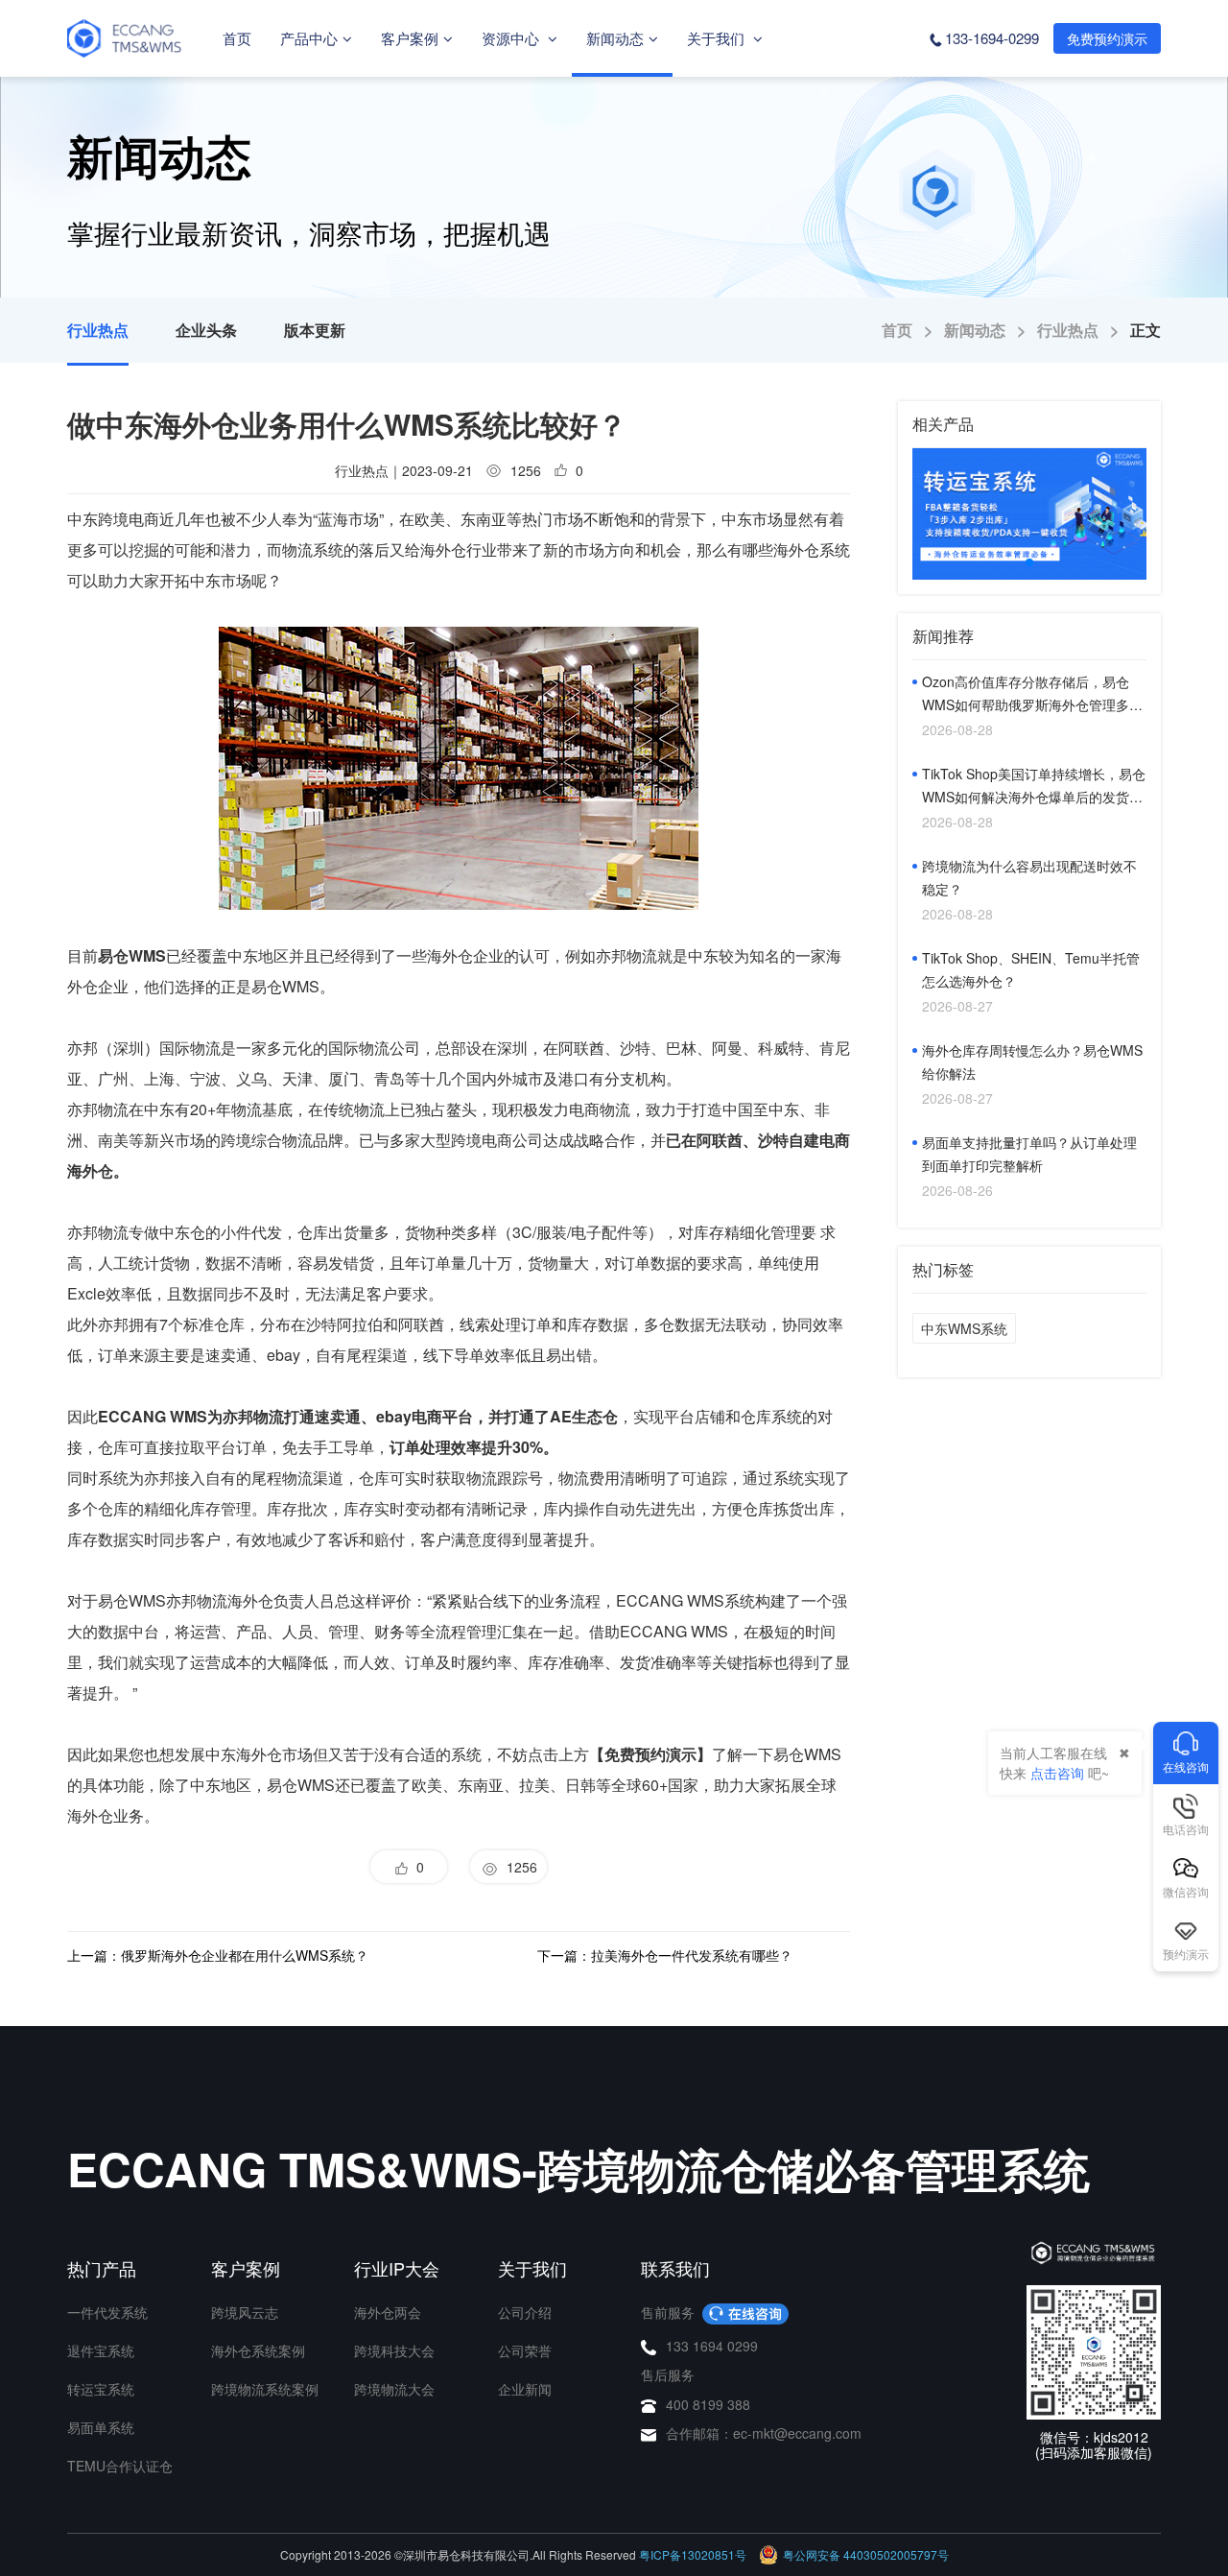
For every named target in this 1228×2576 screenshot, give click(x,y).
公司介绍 (525, 2312)
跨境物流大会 (394, 2389)
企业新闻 (525, 2389)
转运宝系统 (101, 2389)
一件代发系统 (107, 2312)
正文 (1145, 330)
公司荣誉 (525, 2350)
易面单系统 (101, 2427)
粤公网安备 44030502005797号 (866, 2554)
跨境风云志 (245, 2312)
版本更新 (315, 330)
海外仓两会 (388, 2312)
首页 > (913, 330)
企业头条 (206, 330)
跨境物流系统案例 (265, 2389)
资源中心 (512, 38)
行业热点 (98, 330)
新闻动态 (615, 38)
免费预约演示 (1107, 38)
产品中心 (309, 38)
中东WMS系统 (964, 1328)
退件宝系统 (101, 2350)
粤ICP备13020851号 (693, 2554)
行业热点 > (1084, 330)
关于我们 (718, 38)
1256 (518, 1867)
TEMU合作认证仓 (120, 2466)
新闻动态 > (991, 330)
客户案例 (410, 38)
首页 (237, 38)
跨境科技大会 (394, 2350)
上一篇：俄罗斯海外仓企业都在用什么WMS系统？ (218, 1955)
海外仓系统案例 (258, 2350)
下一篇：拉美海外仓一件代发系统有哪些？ (665, 1955)
